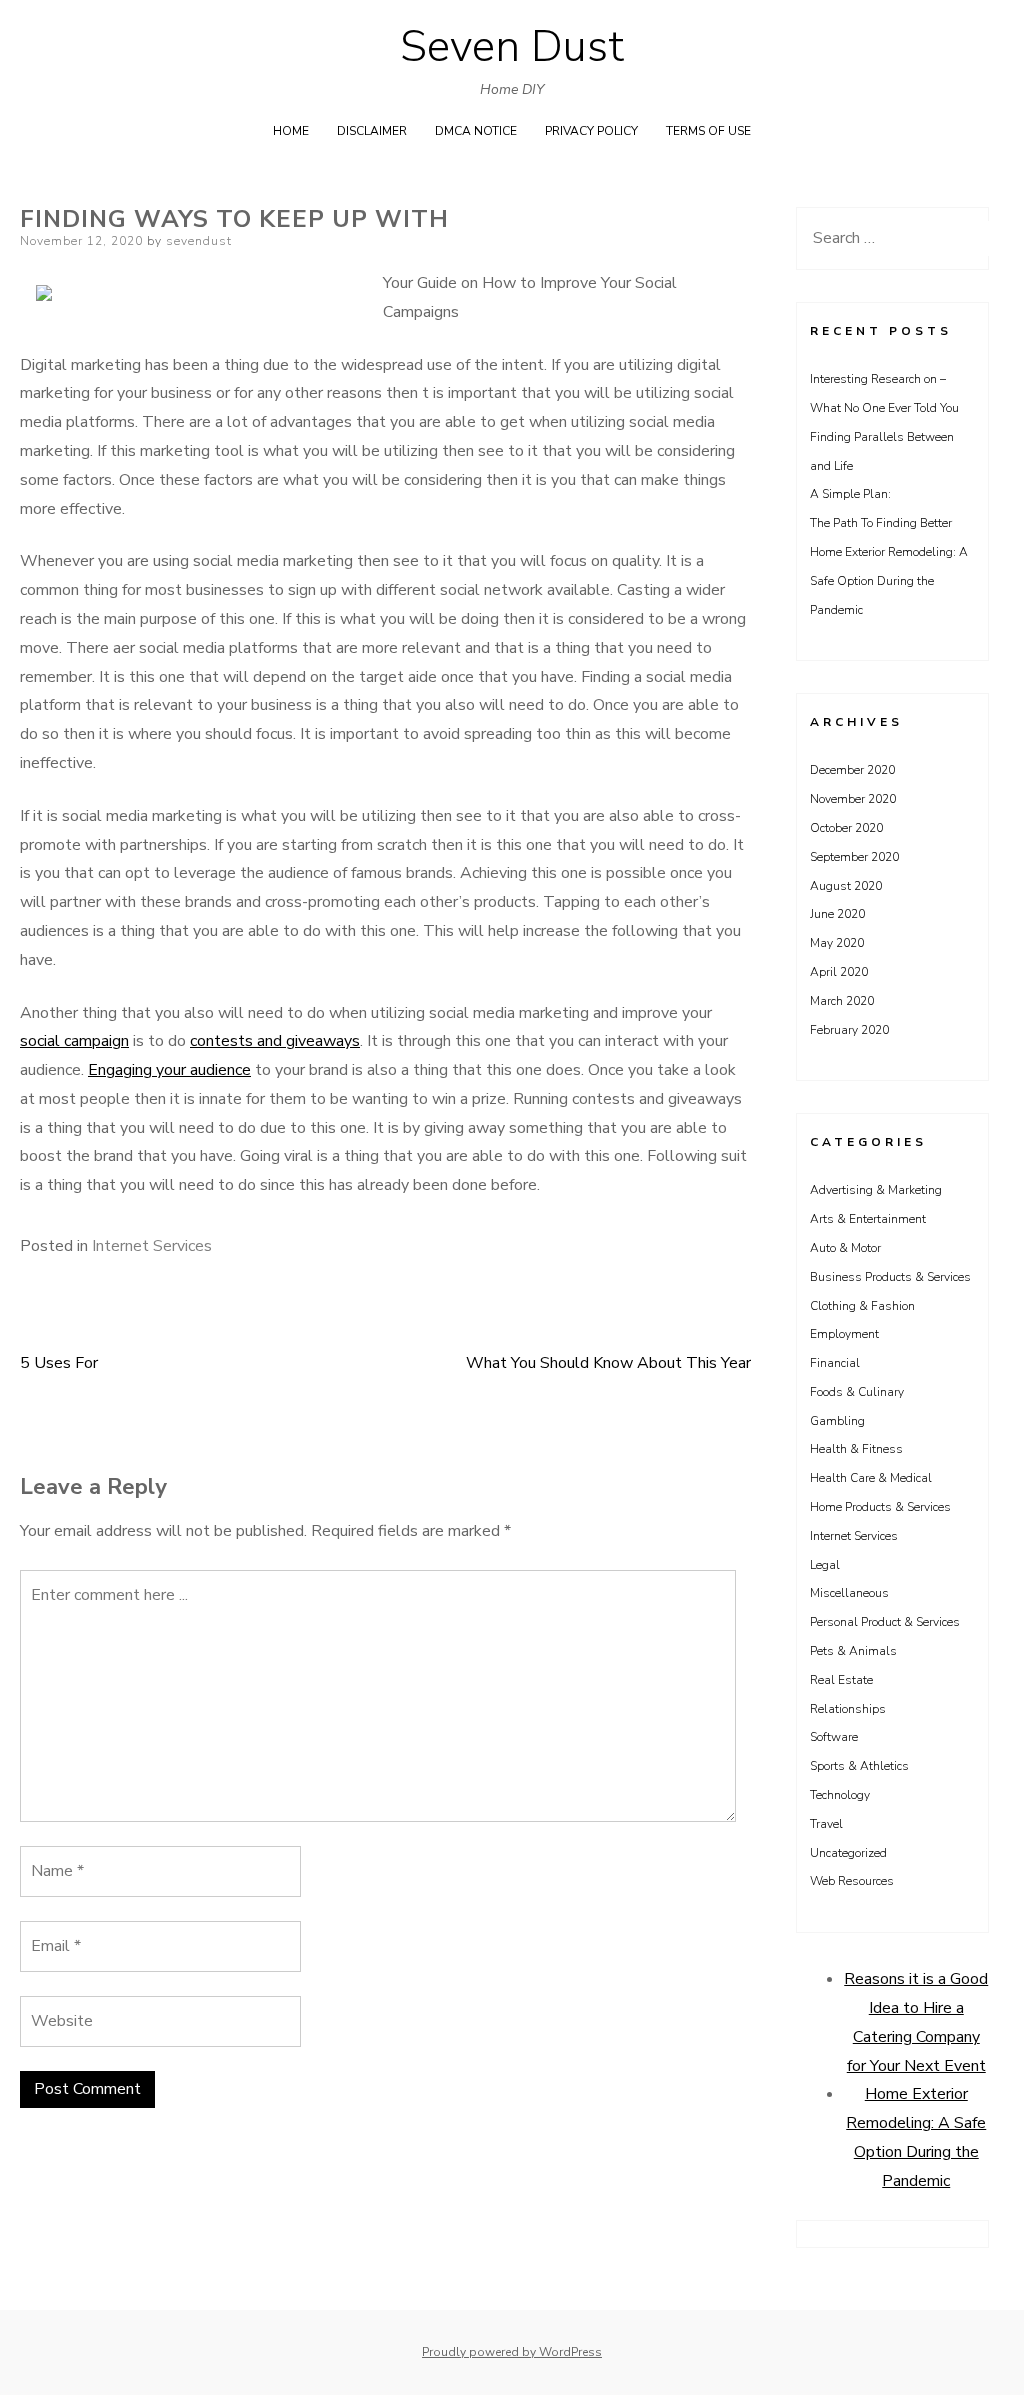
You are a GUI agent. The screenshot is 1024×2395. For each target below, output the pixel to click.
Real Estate (841, 1680)
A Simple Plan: (850, 494)
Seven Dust (512, 47)
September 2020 (854, 857)
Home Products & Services (880, 1507)
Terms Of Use (708, 131)
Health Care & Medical (871, 1478)
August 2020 (846, 886)
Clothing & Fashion (862, 1306)
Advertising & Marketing (876, 1190)
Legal (825, 1565)
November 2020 (853, 799)
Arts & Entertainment (868, 1219)
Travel (826, 1824)
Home (291, 131)
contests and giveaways (275, 1041)
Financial (835, 1363)
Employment (844, 1334)
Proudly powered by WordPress (512, 2352)
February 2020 (849, 1030)
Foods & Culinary (857, 1392)
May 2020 (837, 943)
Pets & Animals (853, 1651)
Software (834, 1737)
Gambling (837, 1421)
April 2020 (839, 972)
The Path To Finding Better (881, 523)
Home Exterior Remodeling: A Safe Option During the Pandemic (889, 581)
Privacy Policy (591, 131)
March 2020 (842, 1001)
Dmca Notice (476, 131)
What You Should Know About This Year (608, 1363)
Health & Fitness (856, 1449)
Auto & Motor (845, 1248)
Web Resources (852, 1881)
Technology (840, 1795)
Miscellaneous (849, 1593)
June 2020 (837, 914)
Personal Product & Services (885, 1622)
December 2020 (852, 770)
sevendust (199, 241)
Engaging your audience (169, 1070)
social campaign (74, 1041)
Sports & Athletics (859, 1766)
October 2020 (846, 828)
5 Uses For (59, 1363)
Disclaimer (372, 131)
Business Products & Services (890, 1277)
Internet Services (152, 1246)
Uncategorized (848, 1853)
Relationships (848, 1709)
